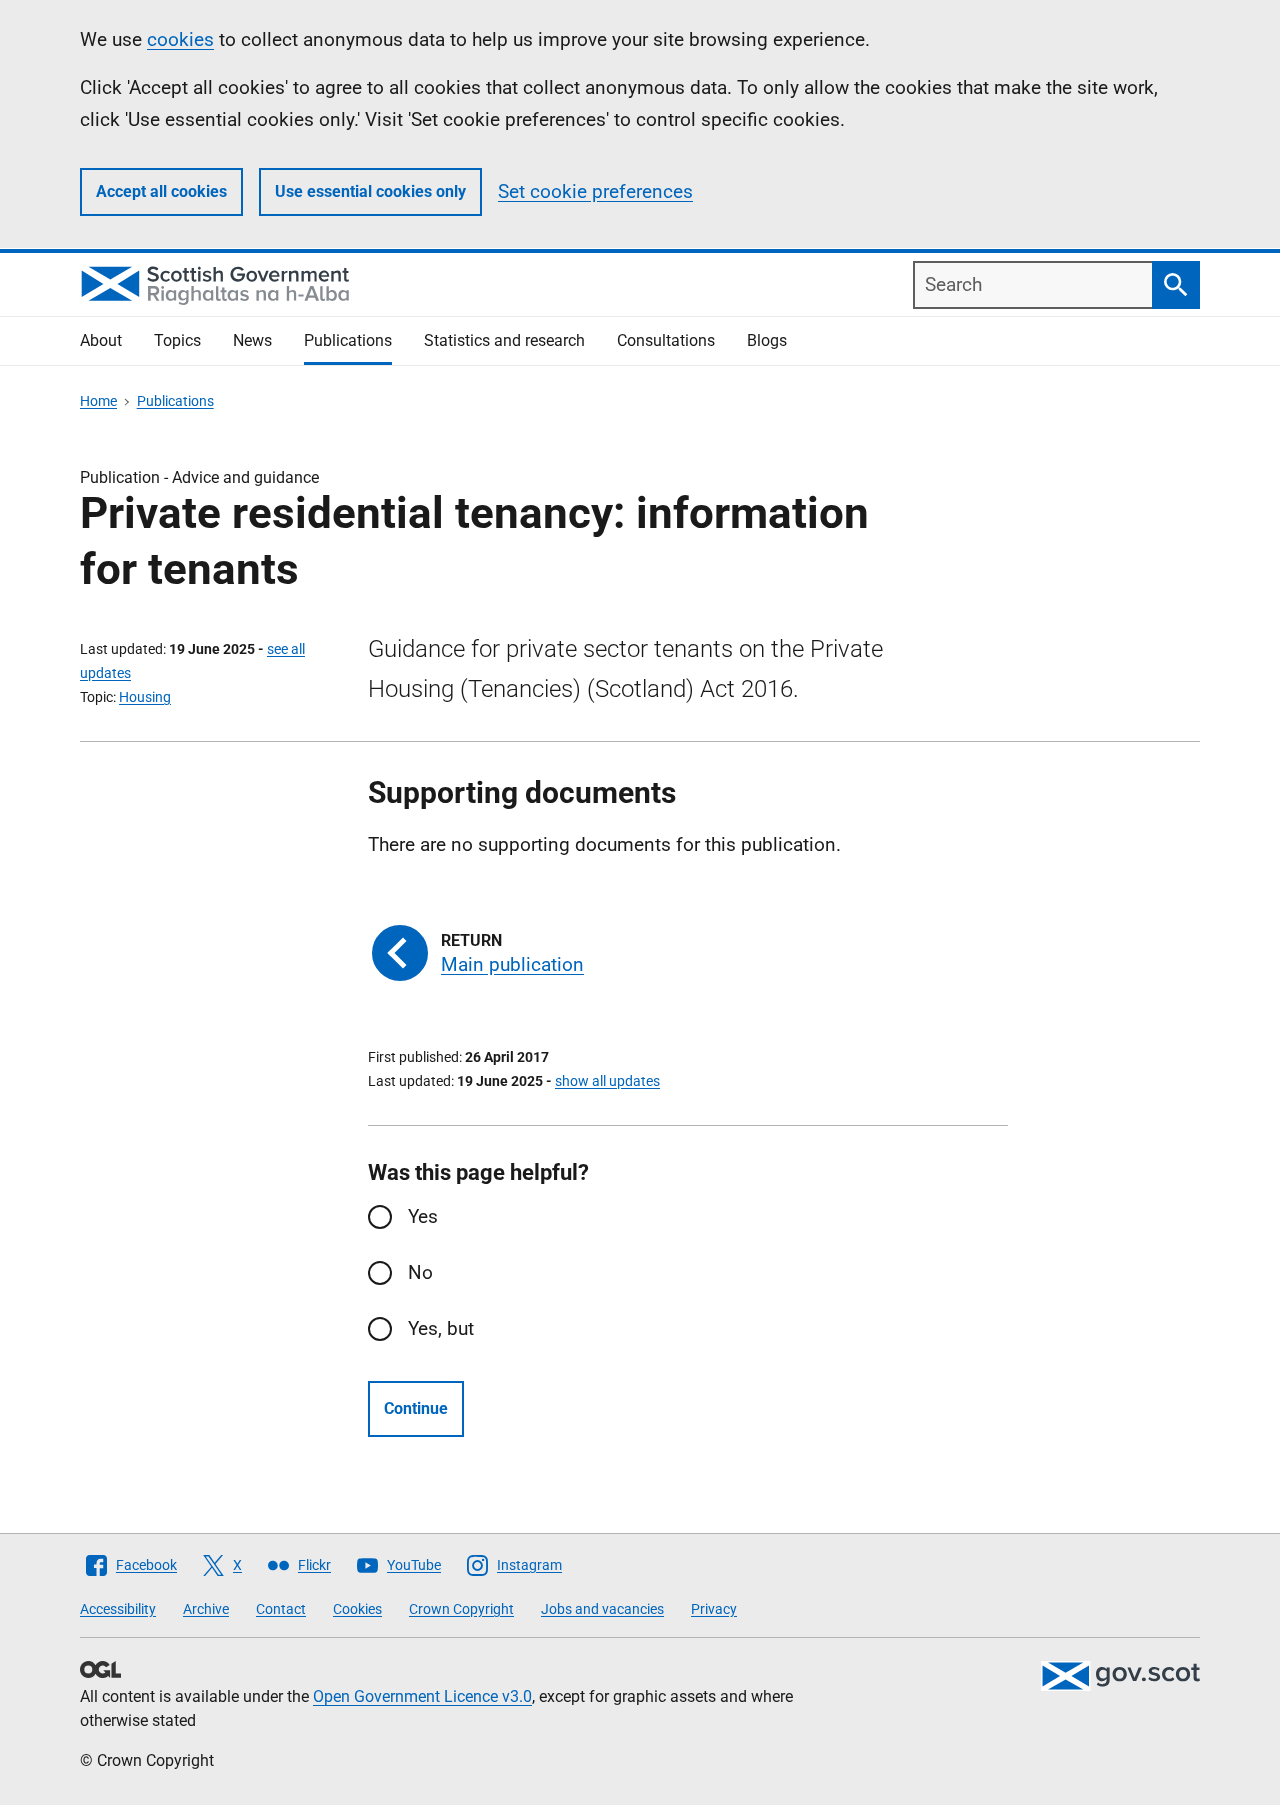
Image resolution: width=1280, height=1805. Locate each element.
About (101, 340)
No (420, 1272)
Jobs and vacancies (602, 1609)
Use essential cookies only (370, 191)
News (252, 340)
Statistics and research (504, 340)
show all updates (607, 1081)
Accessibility (118, 1609)
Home (98, 401)
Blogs (767, 340)
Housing (145, 697)
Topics (177, 340)
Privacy (714, 1609)
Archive (206, 1609)
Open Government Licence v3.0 (422, 1696)
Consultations (666, 340)
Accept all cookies (161, 191)
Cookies (357, 1609)
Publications (348, 340)
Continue (416, 1408)
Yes (423, 1216)
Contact (281, 1609)
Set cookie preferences (595, 191)
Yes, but (441, 1328)
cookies (180, 39)
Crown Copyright (461, 1609)
